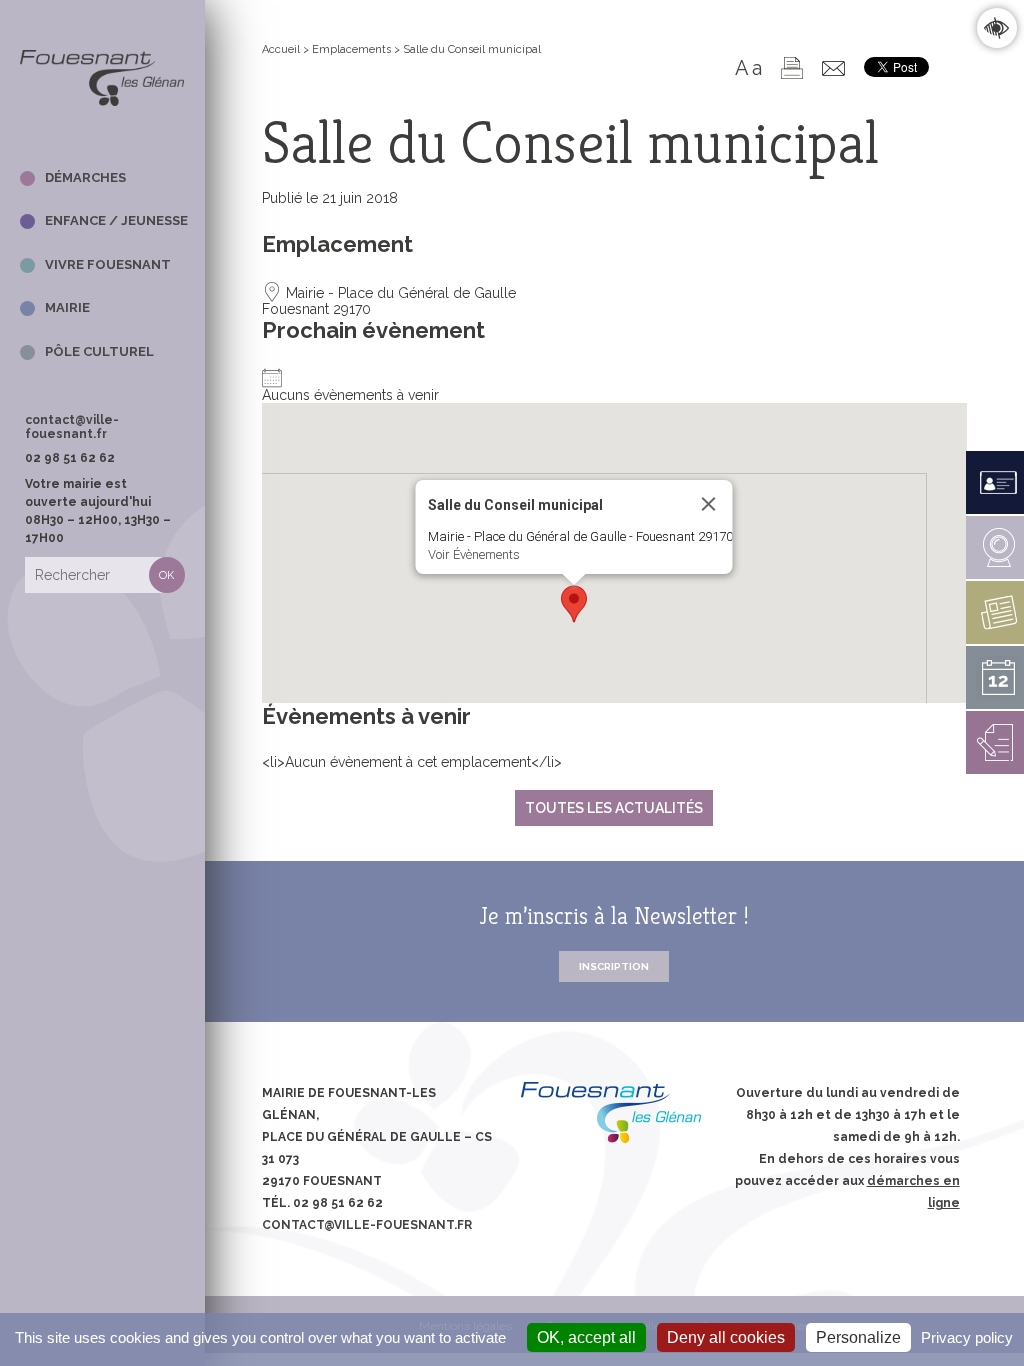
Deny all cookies (726, 1337)
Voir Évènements (474, 554)
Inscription (614, 966)
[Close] (709, 504)
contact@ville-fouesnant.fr (72, 427)
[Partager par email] (833, 68)
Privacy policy (967, 1337)
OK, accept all (586, 1337)
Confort (996, 27)
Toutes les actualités (614, 808)
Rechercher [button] (167, 575)
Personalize (858, 1337)
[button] (574, 604)
